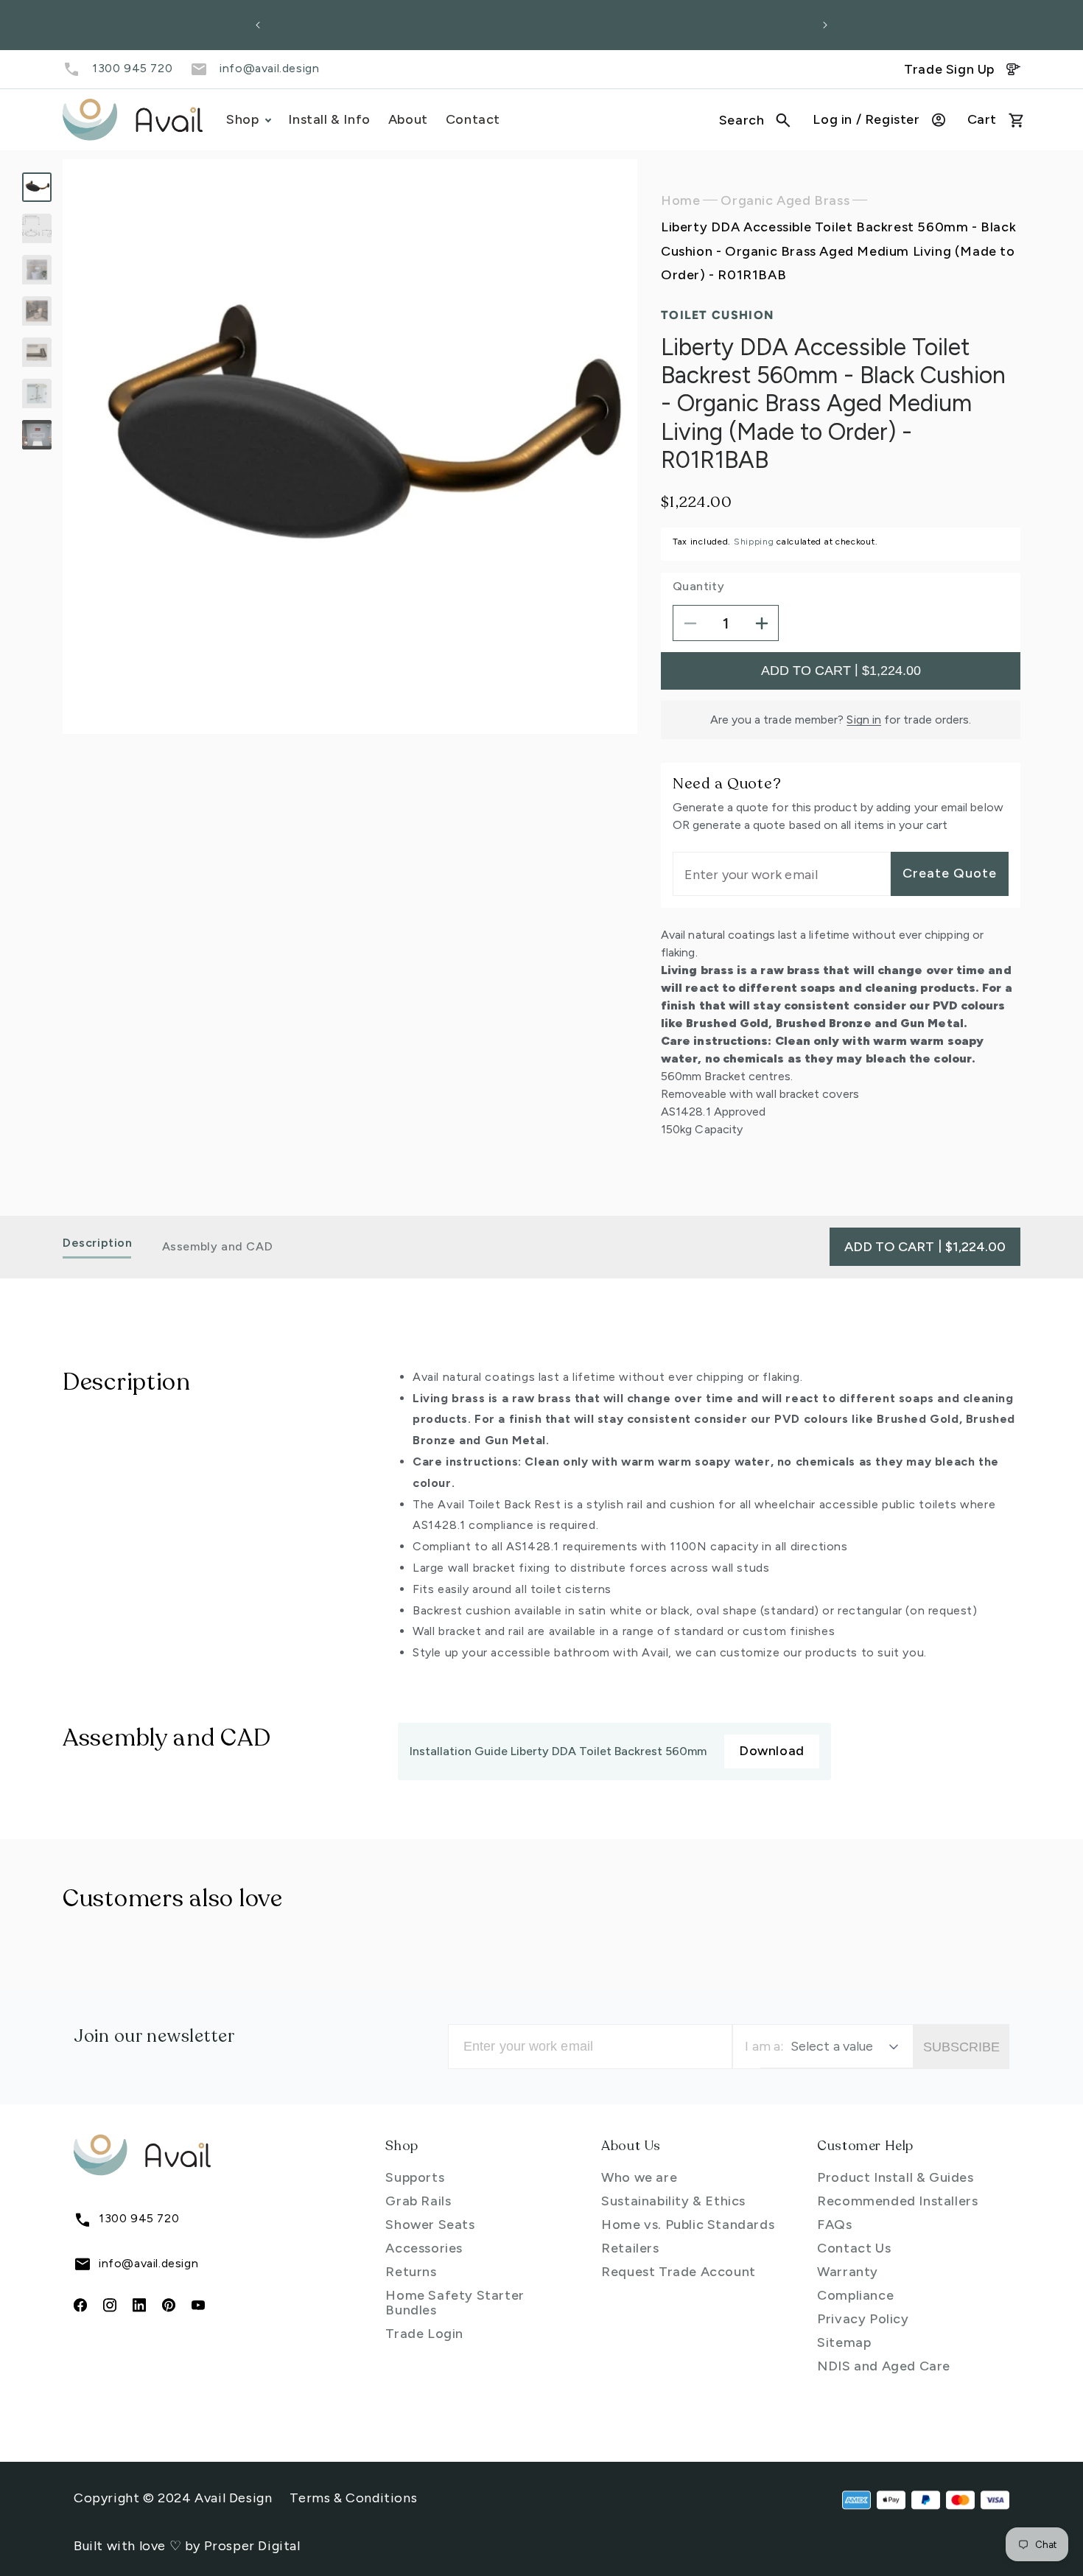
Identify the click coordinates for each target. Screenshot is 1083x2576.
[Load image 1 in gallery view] (37, 187)
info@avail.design (269, 68)
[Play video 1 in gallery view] (37, 435)
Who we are (639, 2177)
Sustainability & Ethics (673, 2201)
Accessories (424, 2248)
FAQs (834, 2225)
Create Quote (950, 874)
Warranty (848, 2272)
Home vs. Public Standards (688, 2225)
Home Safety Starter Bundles (455, 2303)
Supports (415, 2177)
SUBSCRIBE (961, 2047)
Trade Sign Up (949, 69)
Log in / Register (866, 119)
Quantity (698, 587)
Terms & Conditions (353, 2498)
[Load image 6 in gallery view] (37, 393)
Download (772, 1751)
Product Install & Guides (895, 2177)
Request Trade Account (679, 2272)
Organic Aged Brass (785, 200)
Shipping (754, 542)
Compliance (855, 2295)
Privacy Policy (863, 2319)
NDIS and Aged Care (884, 2366)
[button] (755, 120)
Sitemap (844, 2342)
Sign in (864, 720)
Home (680, 200)
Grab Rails (418, 2201)
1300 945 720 (132, 68)
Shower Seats (430, 2225)
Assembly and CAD (218, 1246)
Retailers (630, 2248)
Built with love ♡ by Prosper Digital (187, 2546)
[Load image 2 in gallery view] (37, 228)
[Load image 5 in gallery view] (37, 352)
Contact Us (854, 2248)
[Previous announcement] (258, 25)
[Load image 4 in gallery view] (37, 311)
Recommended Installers (897, 2201)
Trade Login (424, 2334)
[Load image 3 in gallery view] (37, 270)
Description (98, 1243)
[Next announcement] (825, 25)
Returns (411, 2272)
